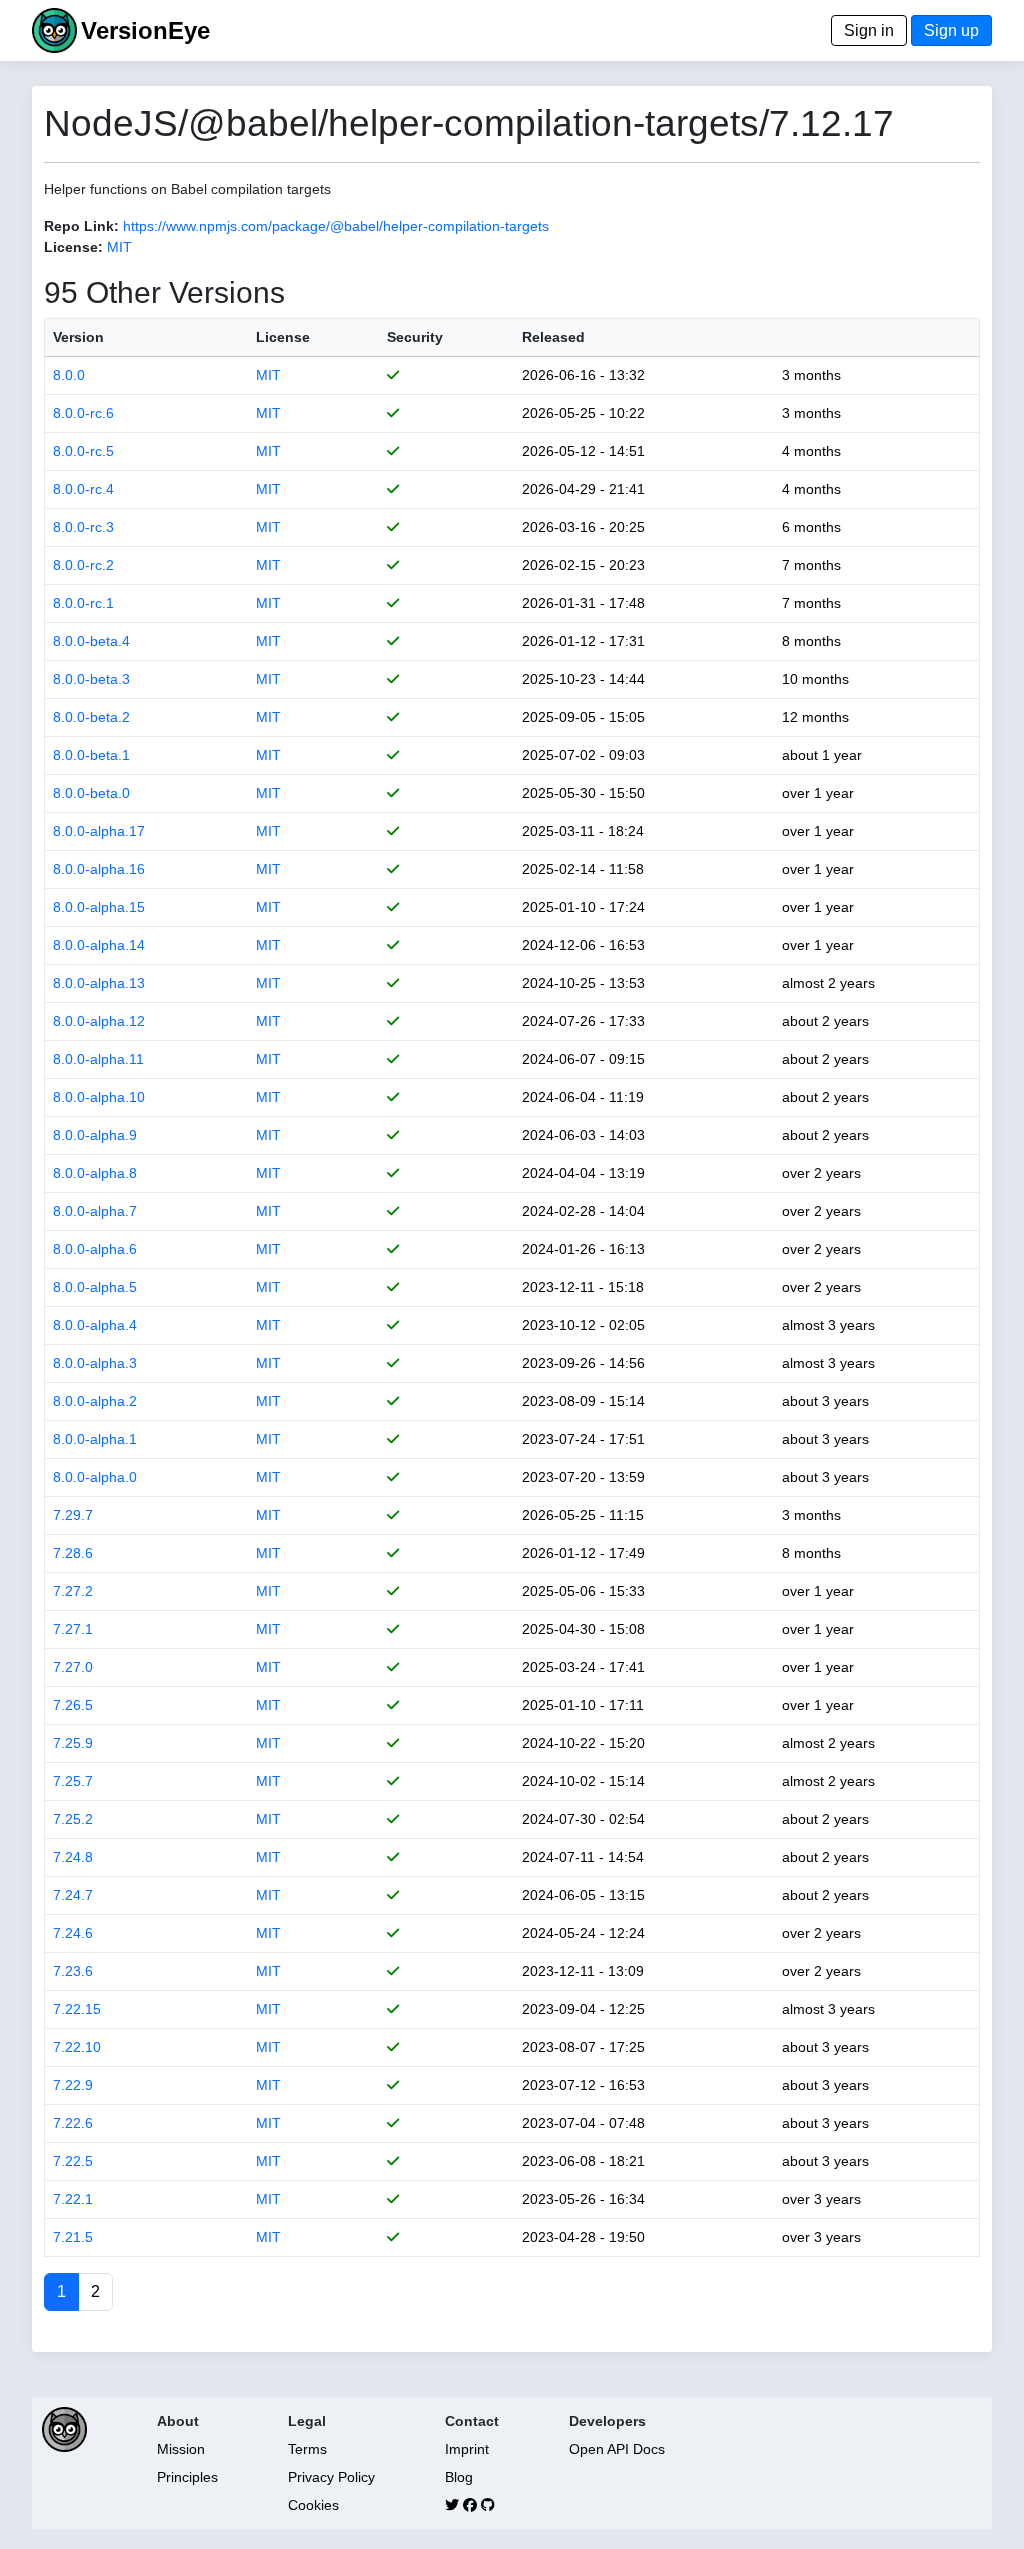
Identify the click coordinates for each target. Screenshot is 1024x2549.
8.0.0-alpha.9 (95, 1135)
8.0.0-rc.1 (83, 603)
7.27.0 (73, 1667)
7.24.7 (73, 1895)
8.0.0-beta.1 (91, 755)
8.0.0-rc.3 (83, 527)
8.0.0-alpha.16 (99, 869)
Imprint (467, 2449)
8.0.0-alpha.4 (95, 1325)
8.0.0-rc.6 (83, 413)
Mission (181, 2449)
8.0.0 (69, 375)
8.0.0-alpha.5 (95, 1287)
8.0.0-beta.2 (91, 717)
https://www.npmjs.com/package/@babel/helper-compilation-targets (336, 226)
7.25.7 (73, 1781)
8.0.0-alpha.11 (98, 1059)
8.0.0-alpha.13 (99, 983)
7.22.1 (73, 2199)
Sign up (951, 30)
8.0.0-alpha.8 (95, 1173)
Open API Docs (617, 2449)
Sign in (869, 30)
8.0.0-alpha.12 (99, 1021)
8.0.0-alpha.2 (95, 1401)
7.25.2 (73, 1819)
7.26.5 (73, 1705)
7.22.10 (77, 2047)
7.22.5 (73, 2161)
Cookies (313, 2505)
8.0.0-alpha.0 (95, 1477)
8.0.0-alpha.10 (99, 1097)
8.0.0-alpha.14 (99, 945)
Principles (187, 2477)
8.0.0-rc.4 (83, 489)
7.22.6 (73, 2123)
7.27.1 (73, 1629)
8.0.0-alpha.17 (99, 831)
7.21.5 (73, 2237)
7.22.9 (73, 2085)
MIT (119, 247)
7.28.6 (73, 1553)
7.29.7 (73, 1515)
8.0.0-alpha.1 (95, 1439)
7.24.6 (73, 1933)
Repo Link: (81, 226)
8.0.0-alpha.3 (95, 1363)
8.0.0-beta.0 (91, 793)
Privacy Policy (331, 2477)
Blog (459, 2477)
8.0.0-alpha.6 (95, 1249)
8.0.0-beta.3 (91, 679)
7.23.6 (73, 1971)
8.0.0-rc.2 (83, 565)
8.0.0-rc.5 (83, 451)
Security (415, 337)
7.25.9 (73, 1743)
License (283, 337)
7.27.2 (73, 1591)
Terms (307, 2449)
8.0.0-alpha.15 (99, 907)
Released (553, 337)
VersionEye (145, 30)
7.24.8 (73, 1857)
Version (78, 337)
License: (73, 247)
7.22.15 (77, 2009)
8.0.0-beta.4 (91, 641)
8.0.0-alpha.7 (95, 1211)
